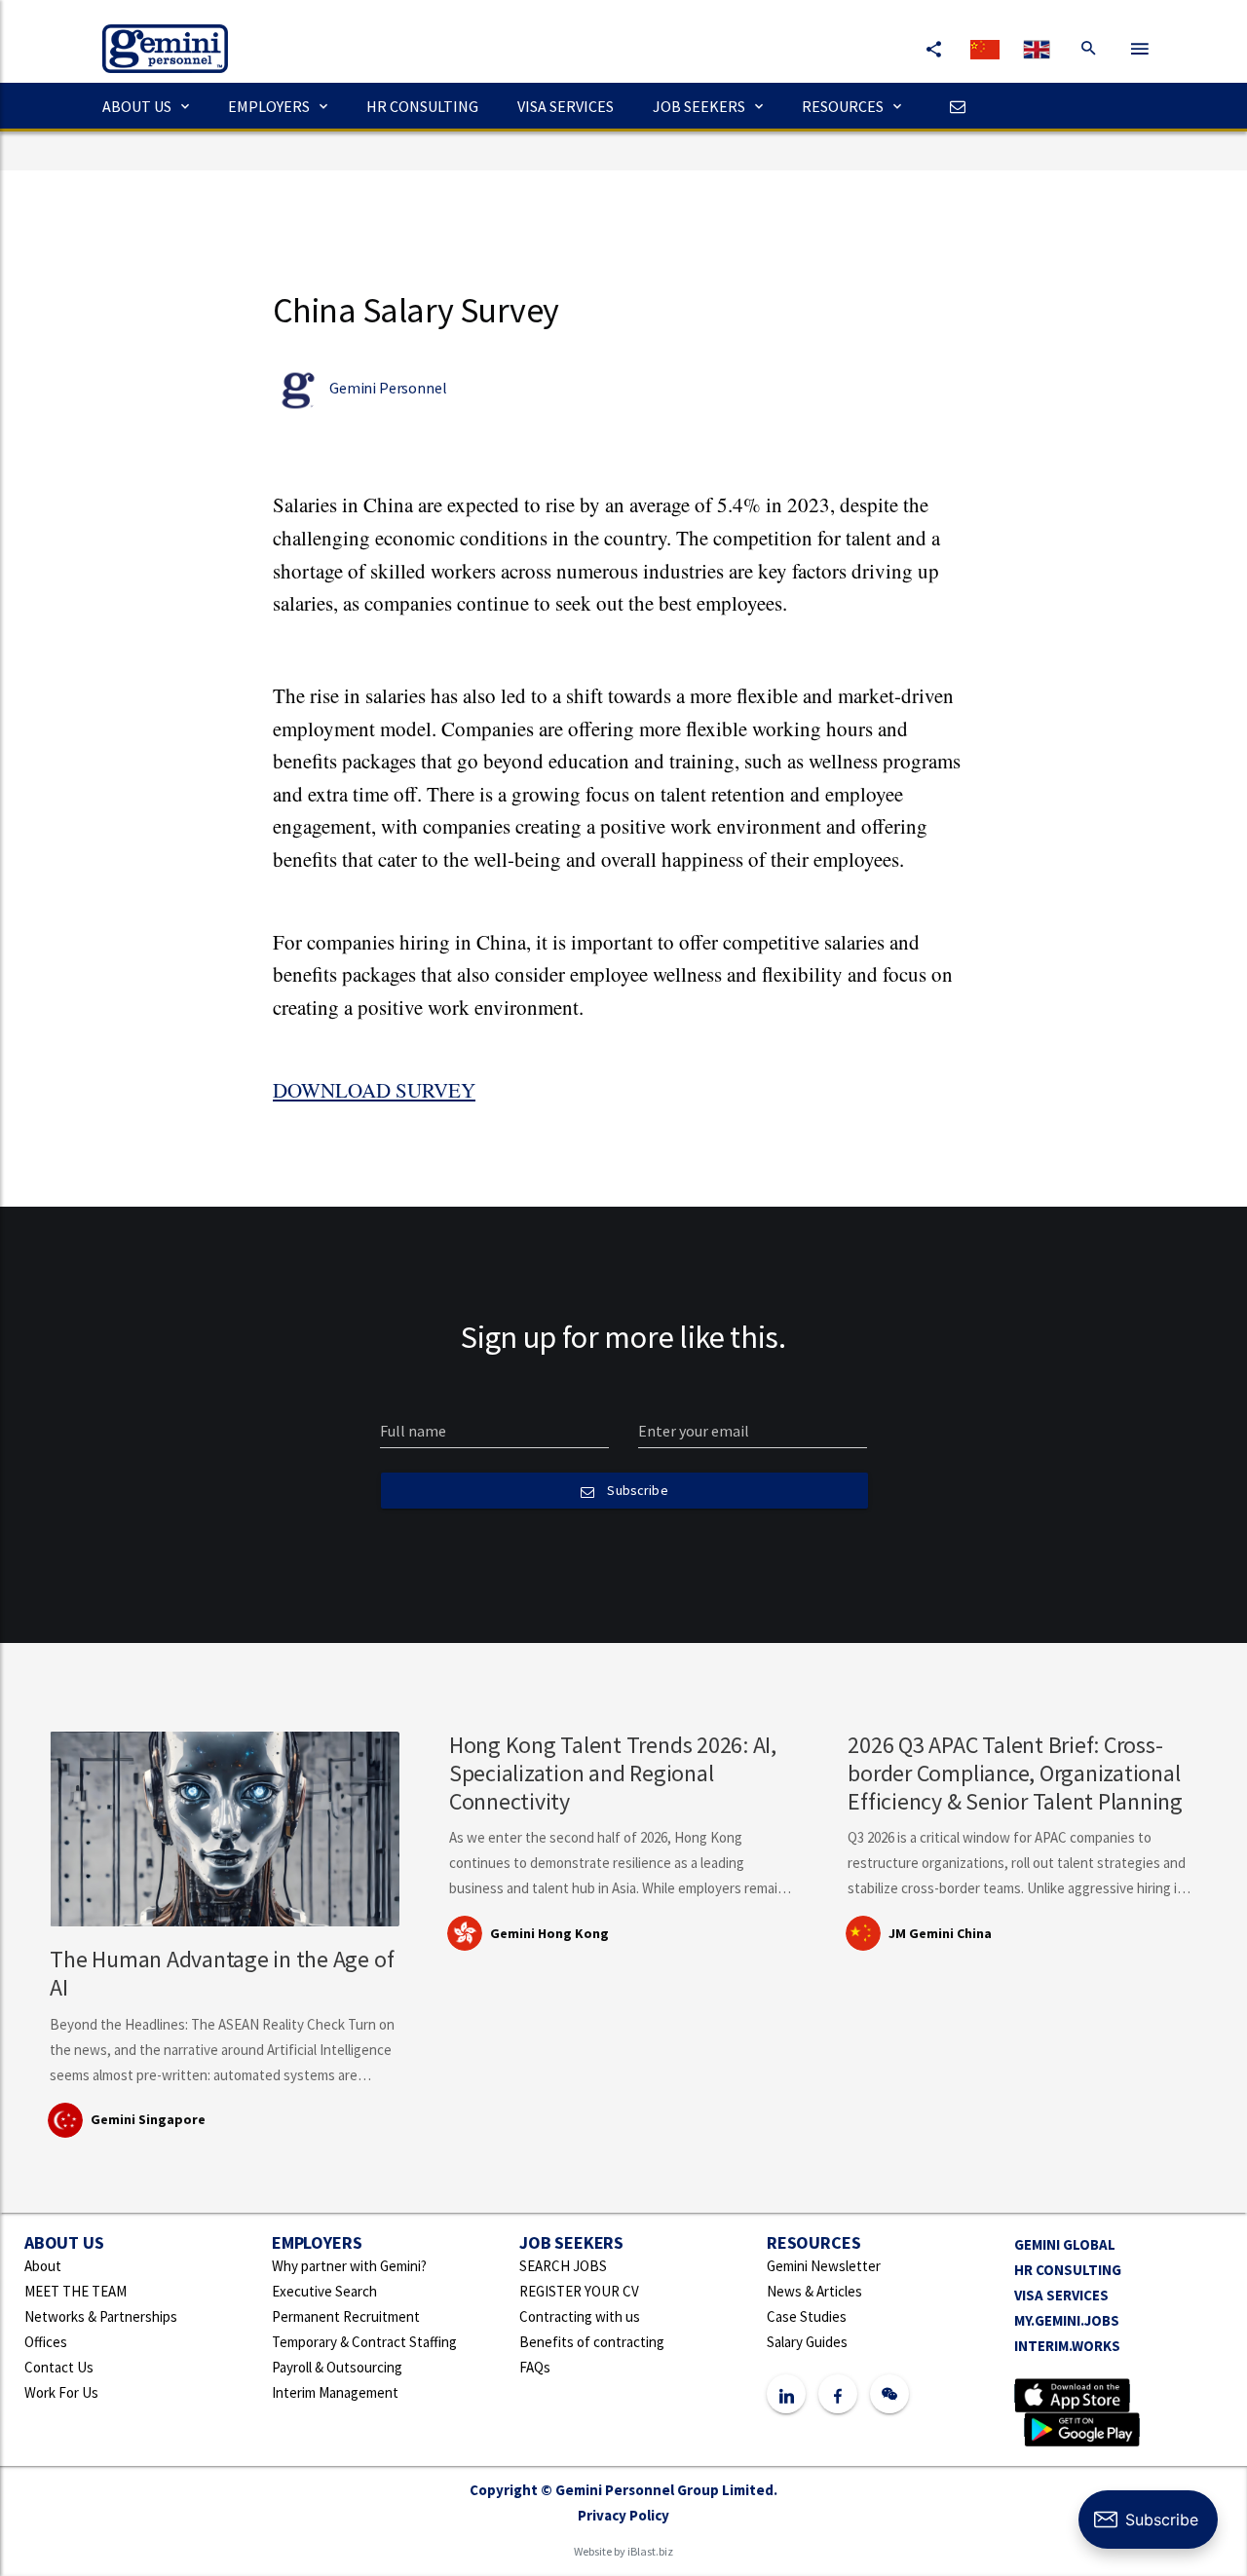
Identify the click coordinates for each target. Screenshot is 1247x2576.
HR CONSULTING (422, 106)
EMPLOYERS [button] (269, 106)
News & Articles (814, 2291)
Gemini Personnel (388, 388)
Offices (46, 2342)
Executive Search (324, 2291)
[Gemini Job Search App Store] (1072, 2393)
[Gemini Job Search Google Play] (1082, 2427)
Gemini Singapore (148, 2119)
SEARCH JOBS (563, 2266)
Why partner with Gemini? (349, 2266)
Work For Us (61, 2392)
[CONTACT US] (953, 106)
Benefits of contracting (592, 2342)
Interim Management (335, 2392)
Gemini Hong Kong (549, 1933)
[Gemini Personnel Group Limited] (155, 35)
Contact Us (59, 2367)
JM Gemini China (940, 1933)
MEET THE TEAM (76, 2291)
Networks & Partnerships (101, 2316)
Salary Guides (807, 2342)
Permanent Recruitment (346, 2316)
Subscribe (636, 1490)
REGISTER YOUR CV (579, 2291)
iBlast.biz (650, 2551)
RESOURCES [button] (843, 106)
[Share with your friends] (933, 49)
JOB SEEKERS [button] (699, 106)
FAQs (535, 2367)
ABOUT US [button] (137, 106)
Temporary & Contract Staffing (364, 2342)
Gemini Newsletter (824, 2266)
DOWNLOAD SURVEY (374, 1090)
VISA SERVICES (566, 106)
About (43, 2266)
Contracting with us (580, 2316)
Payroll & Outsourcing (337, 2367)
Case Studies (807, 2316)
